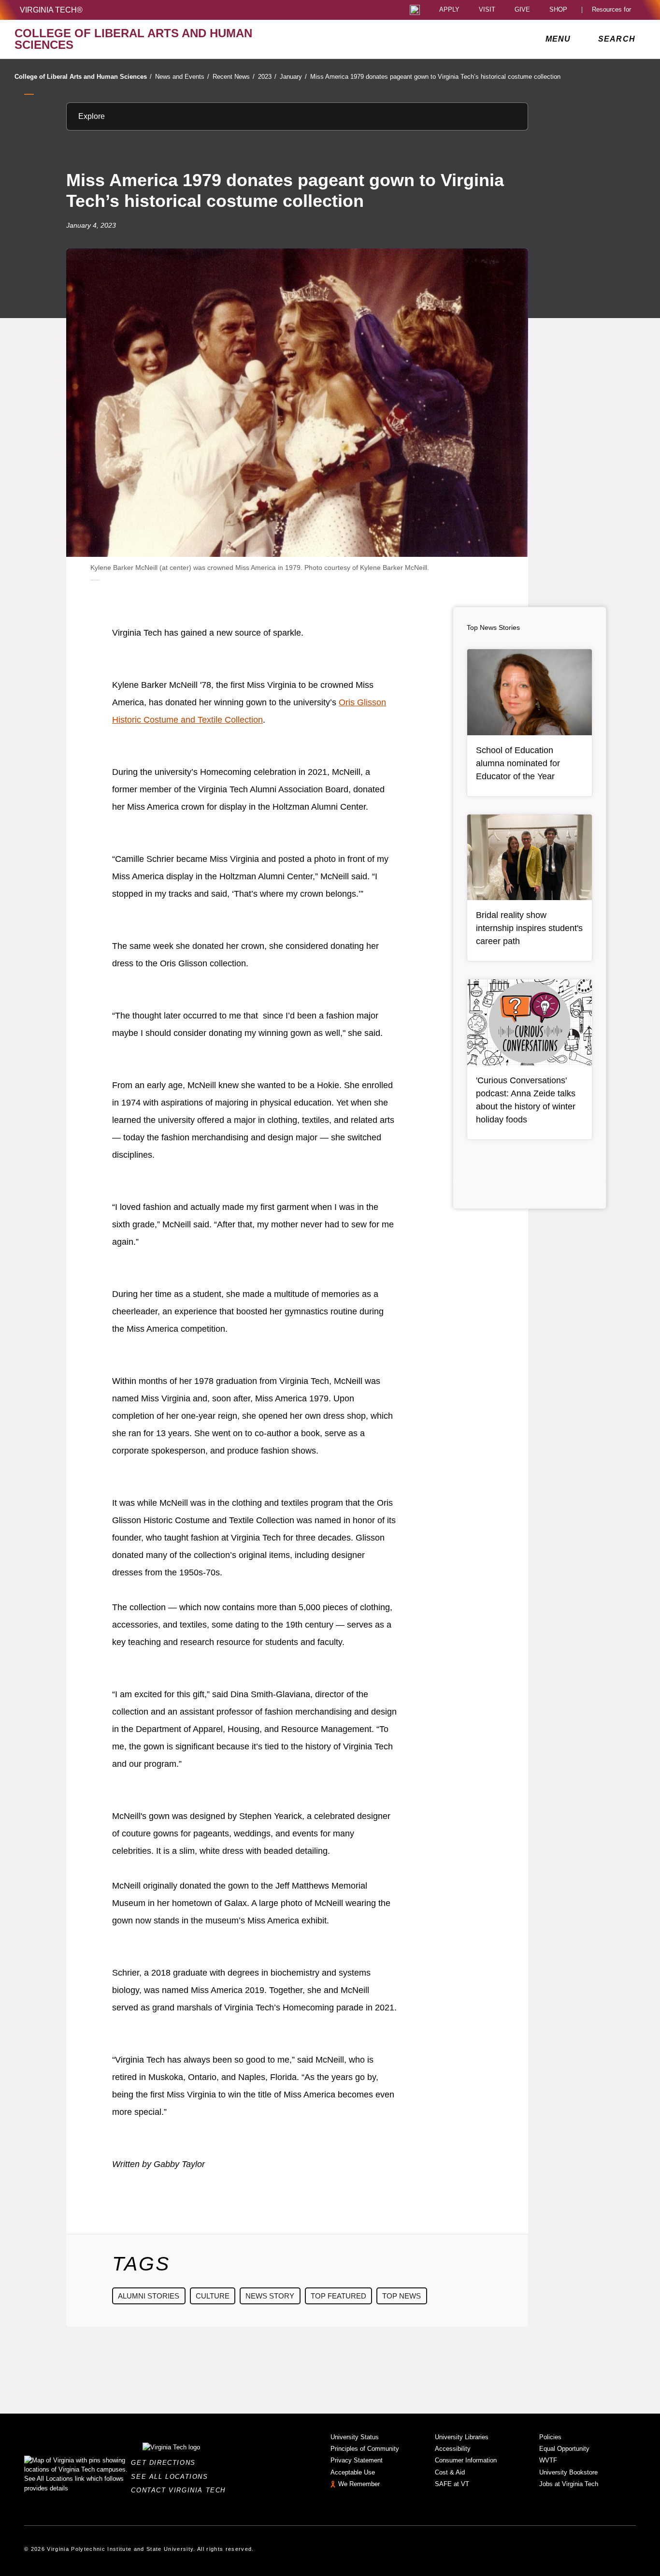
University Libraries (462, 2437)
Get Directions (166, 2463)
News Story (270, 2296)
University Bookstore (568, 2472)
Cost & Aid (450, 2472)
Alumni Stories (149, 2296)
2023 (267, 77)
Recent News (234, 77)
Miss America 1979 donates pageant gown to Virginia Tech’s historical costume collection (435, 77)
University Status (355, 2437)
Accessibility (453, 2449)
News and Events (182, 77)
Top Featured (338, 2296)
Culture (213, 2296)
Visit (487, 10)
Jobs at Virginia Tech (569, 2484)
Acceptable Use (353, 2472)
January (293, 77)
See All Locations (172, 2477)
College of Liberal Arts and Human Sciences (83, 77)
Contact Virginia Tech (181, 2490)
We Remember (359, 2484)
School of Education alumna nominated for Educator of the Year (518, 763)
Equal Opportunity (564, 2449)
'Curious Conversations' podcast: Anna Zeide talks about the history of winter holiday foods (526, 1100)
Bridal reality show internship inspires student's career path (529, 928)
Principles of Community (365, 2449)
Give (522, 10)
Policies (550, 2437)
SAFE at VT (452, 2484)
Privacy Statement (357, 2460)
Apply (449, 10)
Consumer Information (466, 2460)
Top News (402, 2296)
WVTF (548, 2460)
